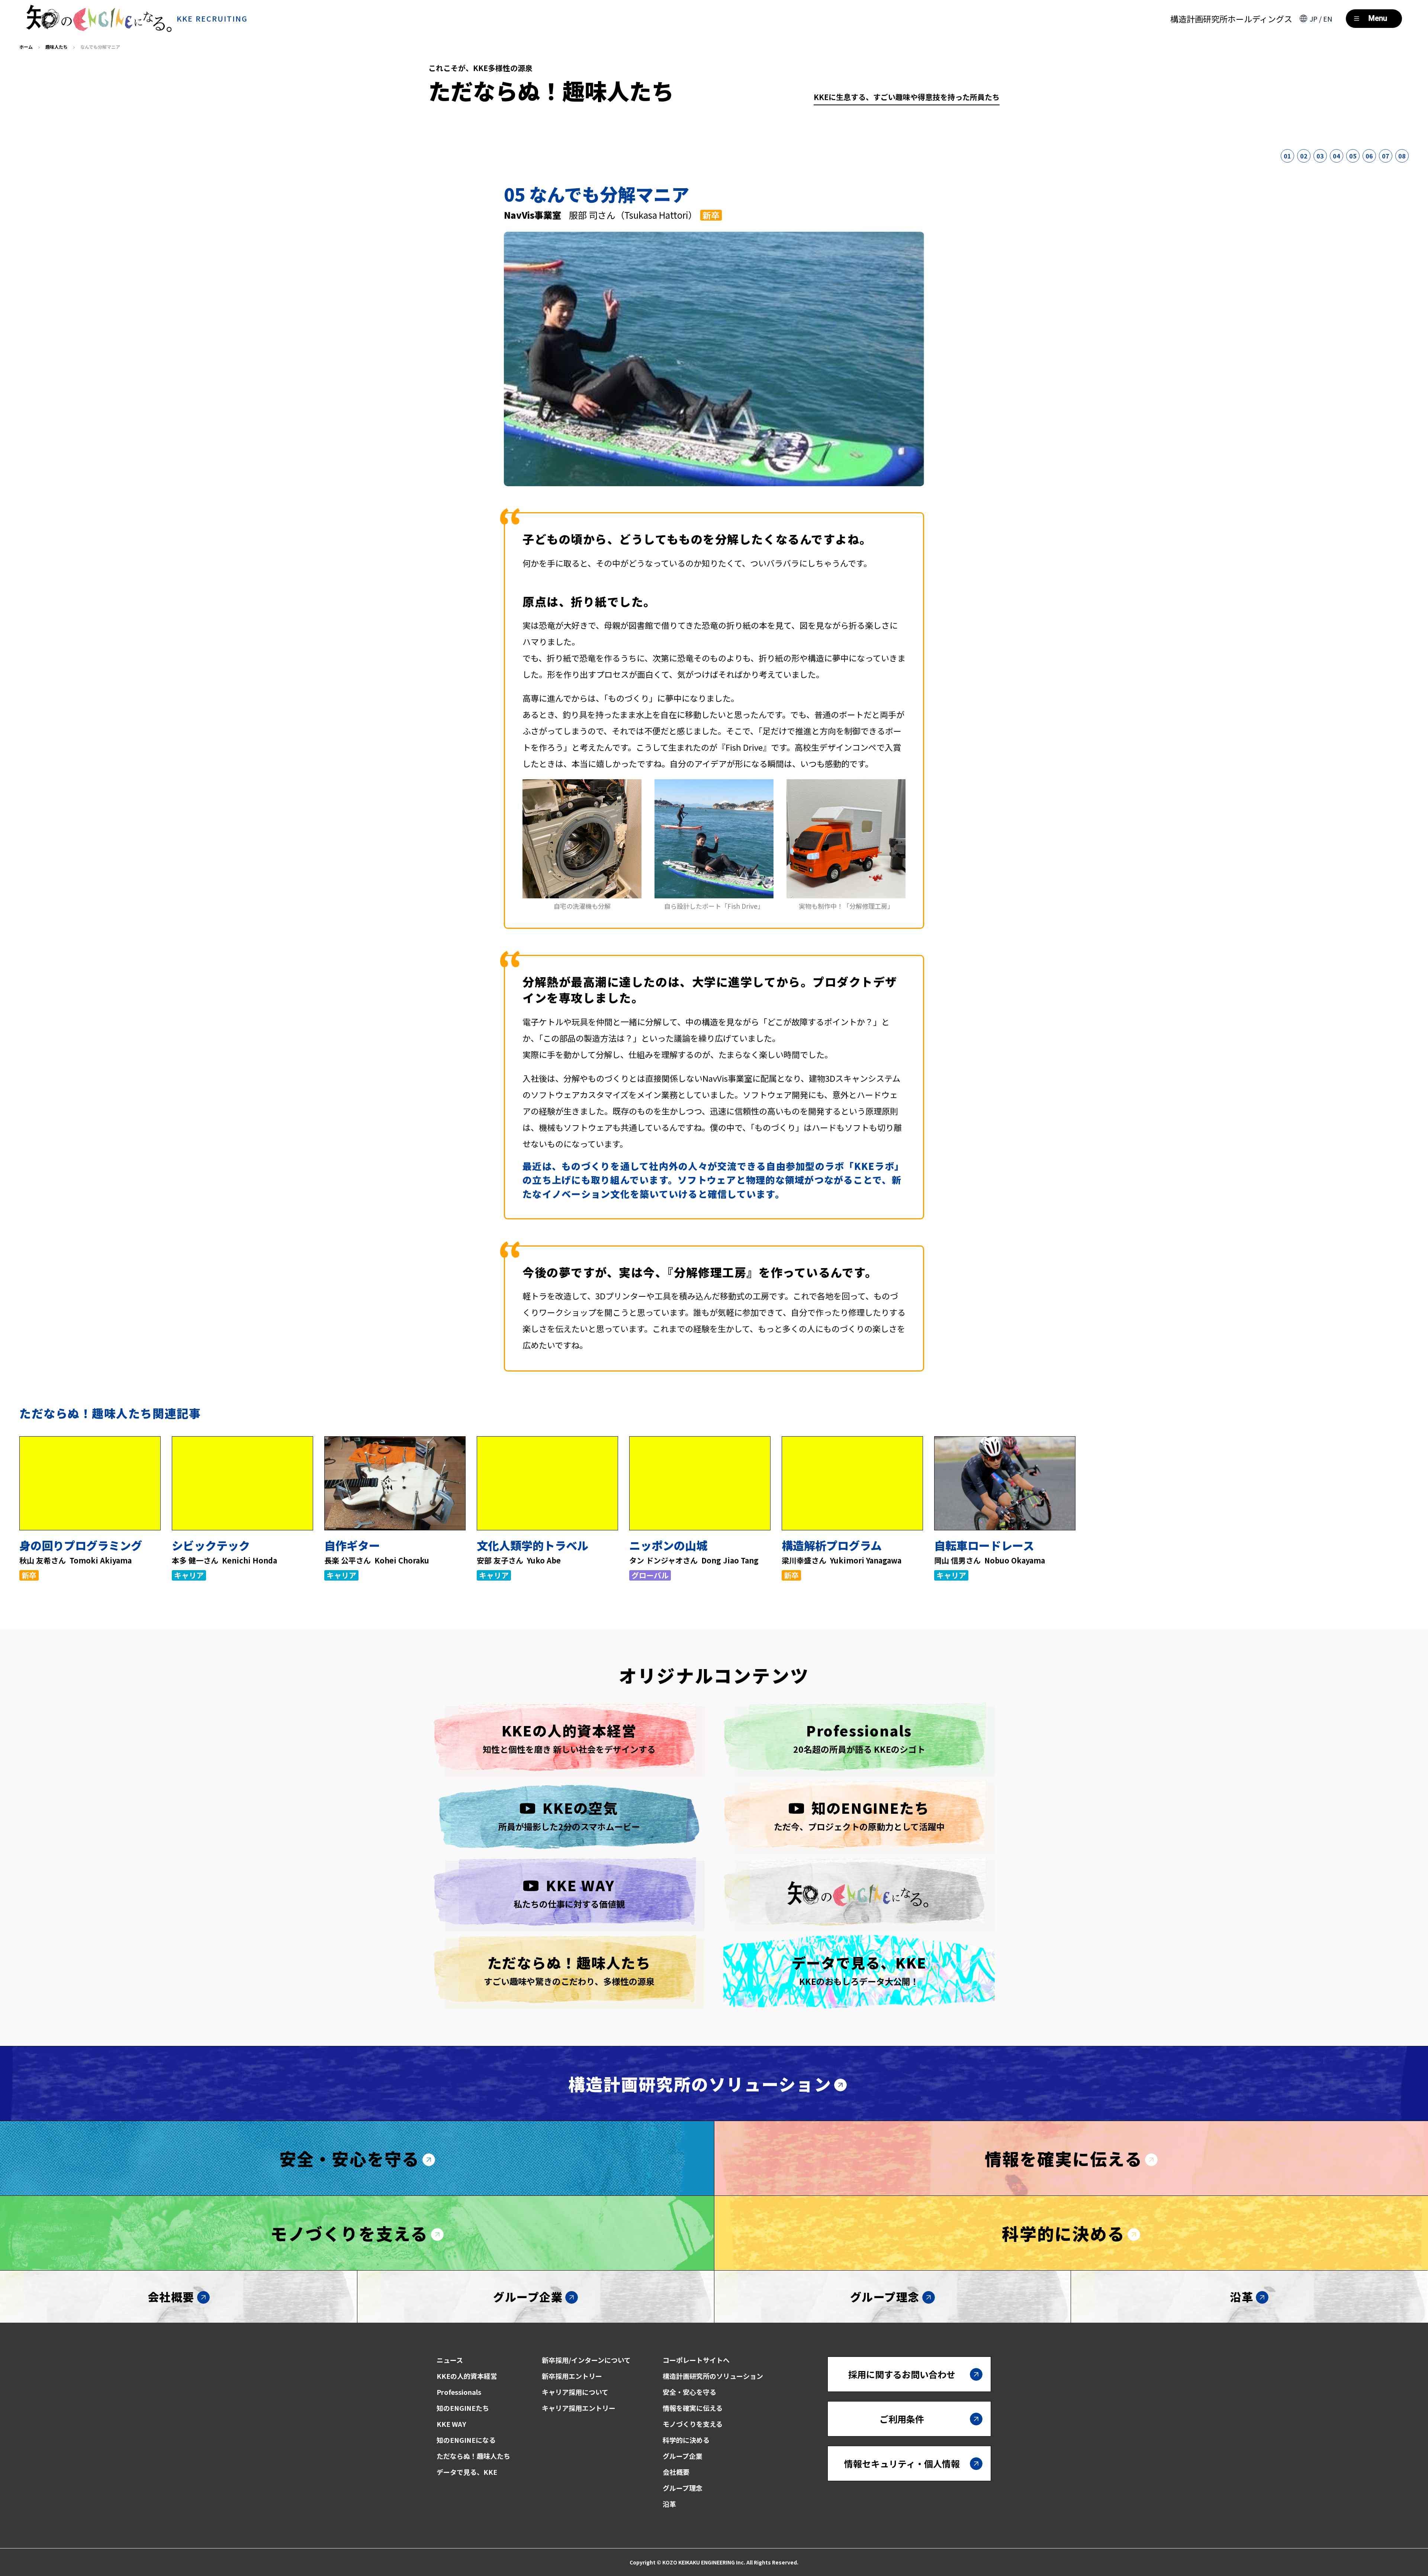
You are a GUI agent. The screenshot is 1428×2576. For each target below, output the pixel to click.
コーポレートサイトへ (696, 2360)
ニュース (450, 2360)
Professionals (459, 2392)
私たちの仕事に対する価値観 (569, 1892)
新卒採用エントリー (572, 2376)
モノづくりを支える (349, 2233)
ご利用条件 (902, 2419)
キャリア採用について (575, 2392)
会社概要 (171, 2297)
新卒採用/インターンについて (586, 2360)
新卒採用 (1362, 2529)
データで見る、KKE (467, 2472)
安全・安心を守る (350, 2158)
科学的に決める (1063, 2233)
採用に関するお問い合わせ (902, 2374)
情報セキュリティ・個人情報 (902, 2463)
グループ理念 (885, 2297)
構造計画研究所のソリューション (700, 2084)
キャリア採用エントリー (579, 2408)
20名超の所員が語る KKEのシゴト (859, 1738)
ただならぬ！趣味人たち (473, 2456)
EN (1328, 19)
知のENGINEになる (466, 2440)
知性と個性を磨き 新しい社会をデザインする (569, 1738)
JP (1314, 19)
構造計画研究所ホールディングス (1231, 19)
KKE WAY (451, 2424)
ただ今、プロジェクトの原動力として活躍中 (859, 1815)
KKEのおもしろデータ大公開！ (859, 1970)
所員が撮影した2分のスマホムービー (569, 1815)
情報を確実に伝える (1064, 2158)
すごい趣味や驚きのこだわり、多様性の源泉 (569, 1970)
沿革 (1242, 2297)
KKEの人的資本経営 (467, 2376)
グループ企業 (528, 2297)
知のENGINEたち (463, 2408)
